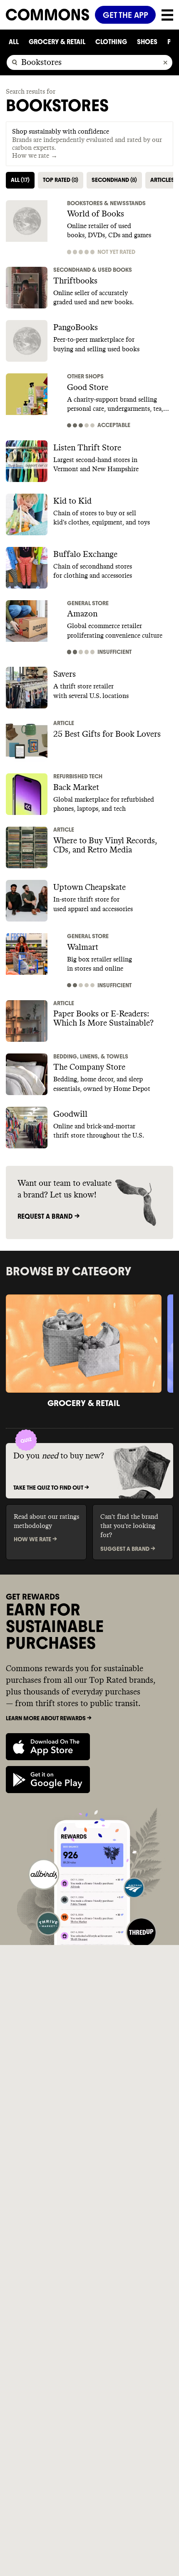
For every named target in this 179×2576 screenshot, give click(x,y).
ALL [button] (20, 180)
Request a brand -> (48, 1216)
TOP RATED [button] (61, 180)
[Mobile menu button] (164, 15)
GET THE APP (126, 15)
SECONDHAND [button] (114, 180)
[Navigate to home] (47, 15)
